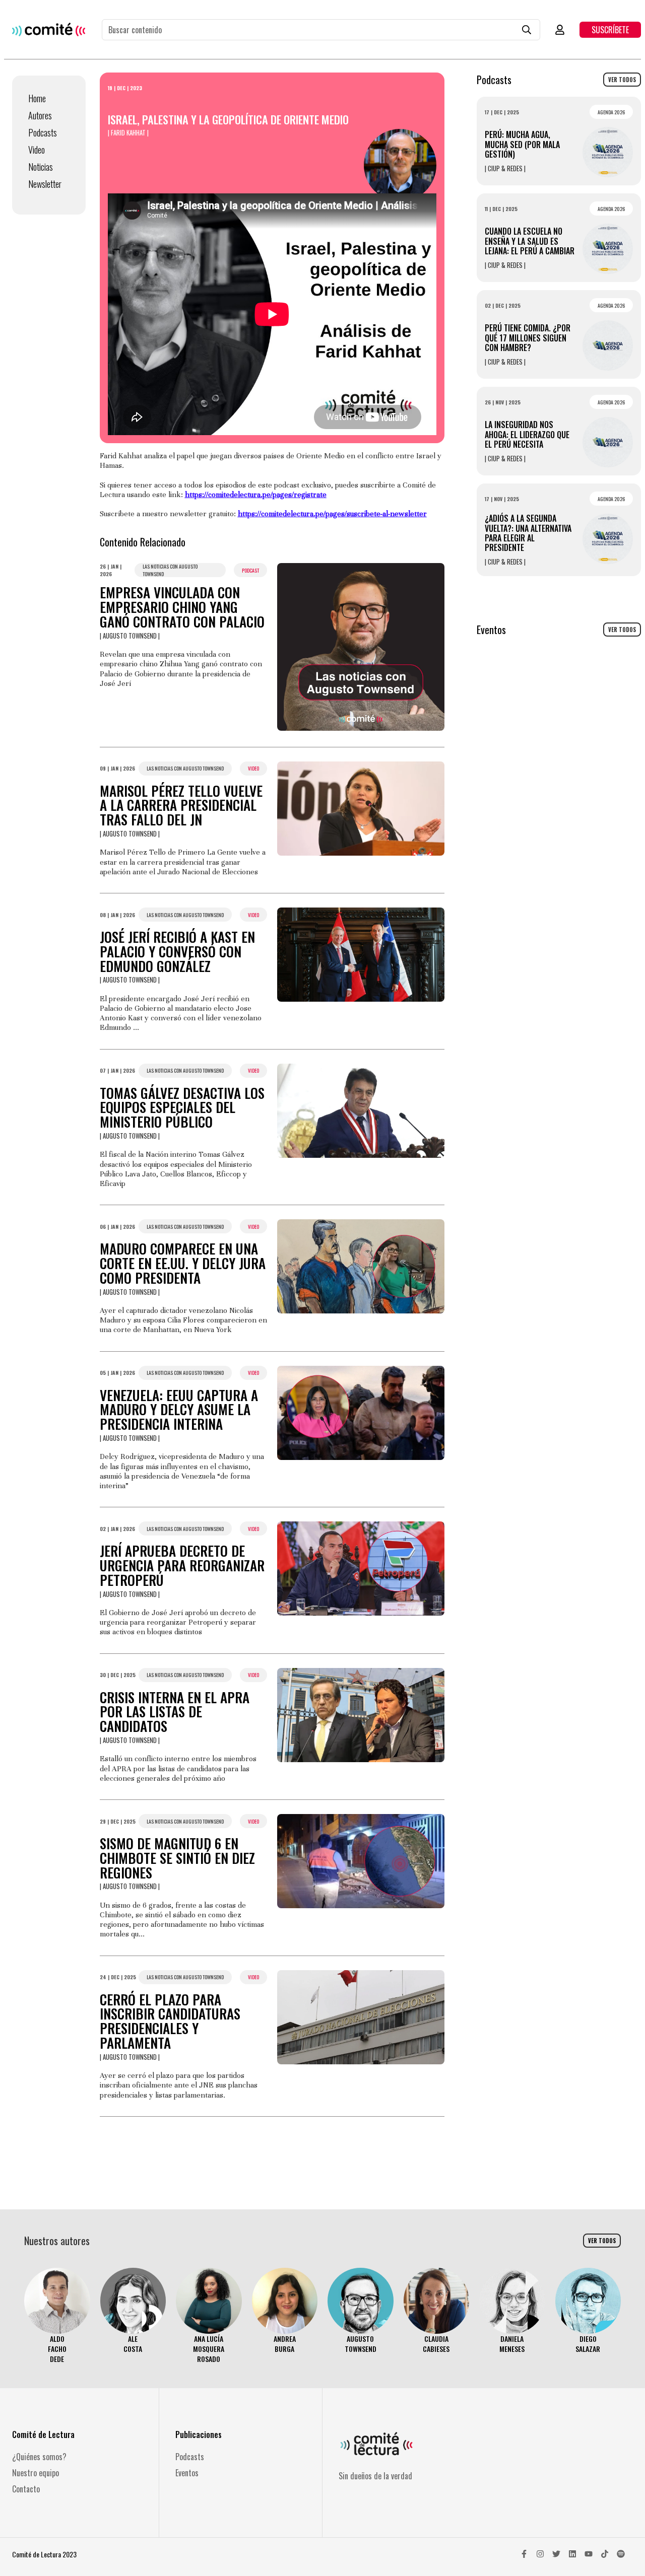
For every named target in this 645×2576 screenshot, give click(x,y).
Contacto (26, 2489)
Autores (40, 115)
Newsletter (45, 184)
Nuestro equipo (36, 2473)
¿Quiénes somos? (39, 2457)
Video (37, 150)
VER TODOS (622, 80)
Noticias (41, 167)
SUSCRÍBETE (610, 30)
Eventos (187, 2473)
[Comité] (49, 29)
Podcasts (43, 132)
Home (37, 98)
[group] (57, 2316)
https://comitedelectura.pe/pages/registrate (256, 495)
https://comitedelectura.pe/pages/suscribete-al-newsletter (332, 514)
